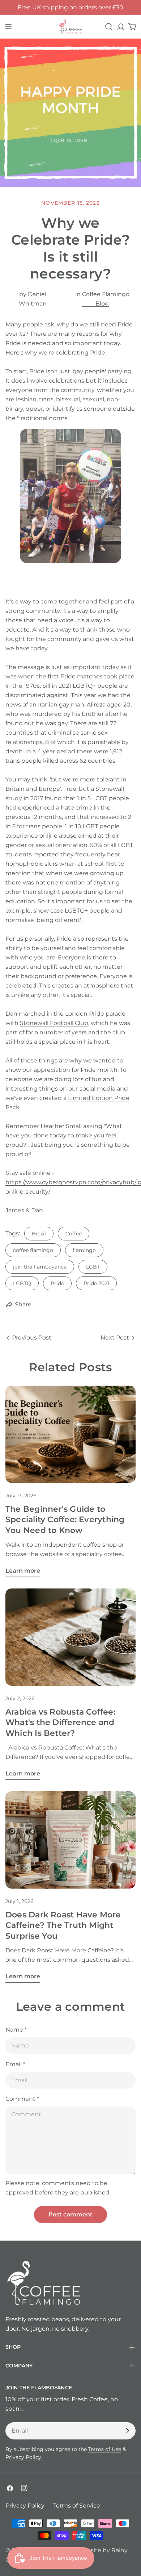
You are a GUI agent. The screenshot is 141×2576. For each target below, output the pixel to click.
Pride (57, 1283)
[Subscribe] (127, 2431)
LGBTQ (22, 1283)
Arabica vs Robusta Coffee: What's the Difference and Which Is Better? (60, 1722)
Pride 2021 (96, 1283)
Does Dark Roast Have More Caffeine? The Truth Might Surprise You (63, 1925)
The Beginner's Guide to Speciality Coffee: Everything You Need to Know (65, 1519)
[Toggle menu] (8, 27)
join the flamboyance (40, 1267)
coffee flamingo (33, 1250)
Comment (22, 2099)
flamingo (84, 1250)
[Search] (109, 27)
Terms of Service (77, 2506)
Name (16, 2030)
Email (15, 2064)
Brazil (39, 1234)
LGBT (93, 1267)
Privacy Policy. (24, 2457)
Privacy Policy (25, 2506)
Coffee (74, 1234)
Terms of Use (105, 2449)
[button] (70, 505)
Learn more (23, 1571)
